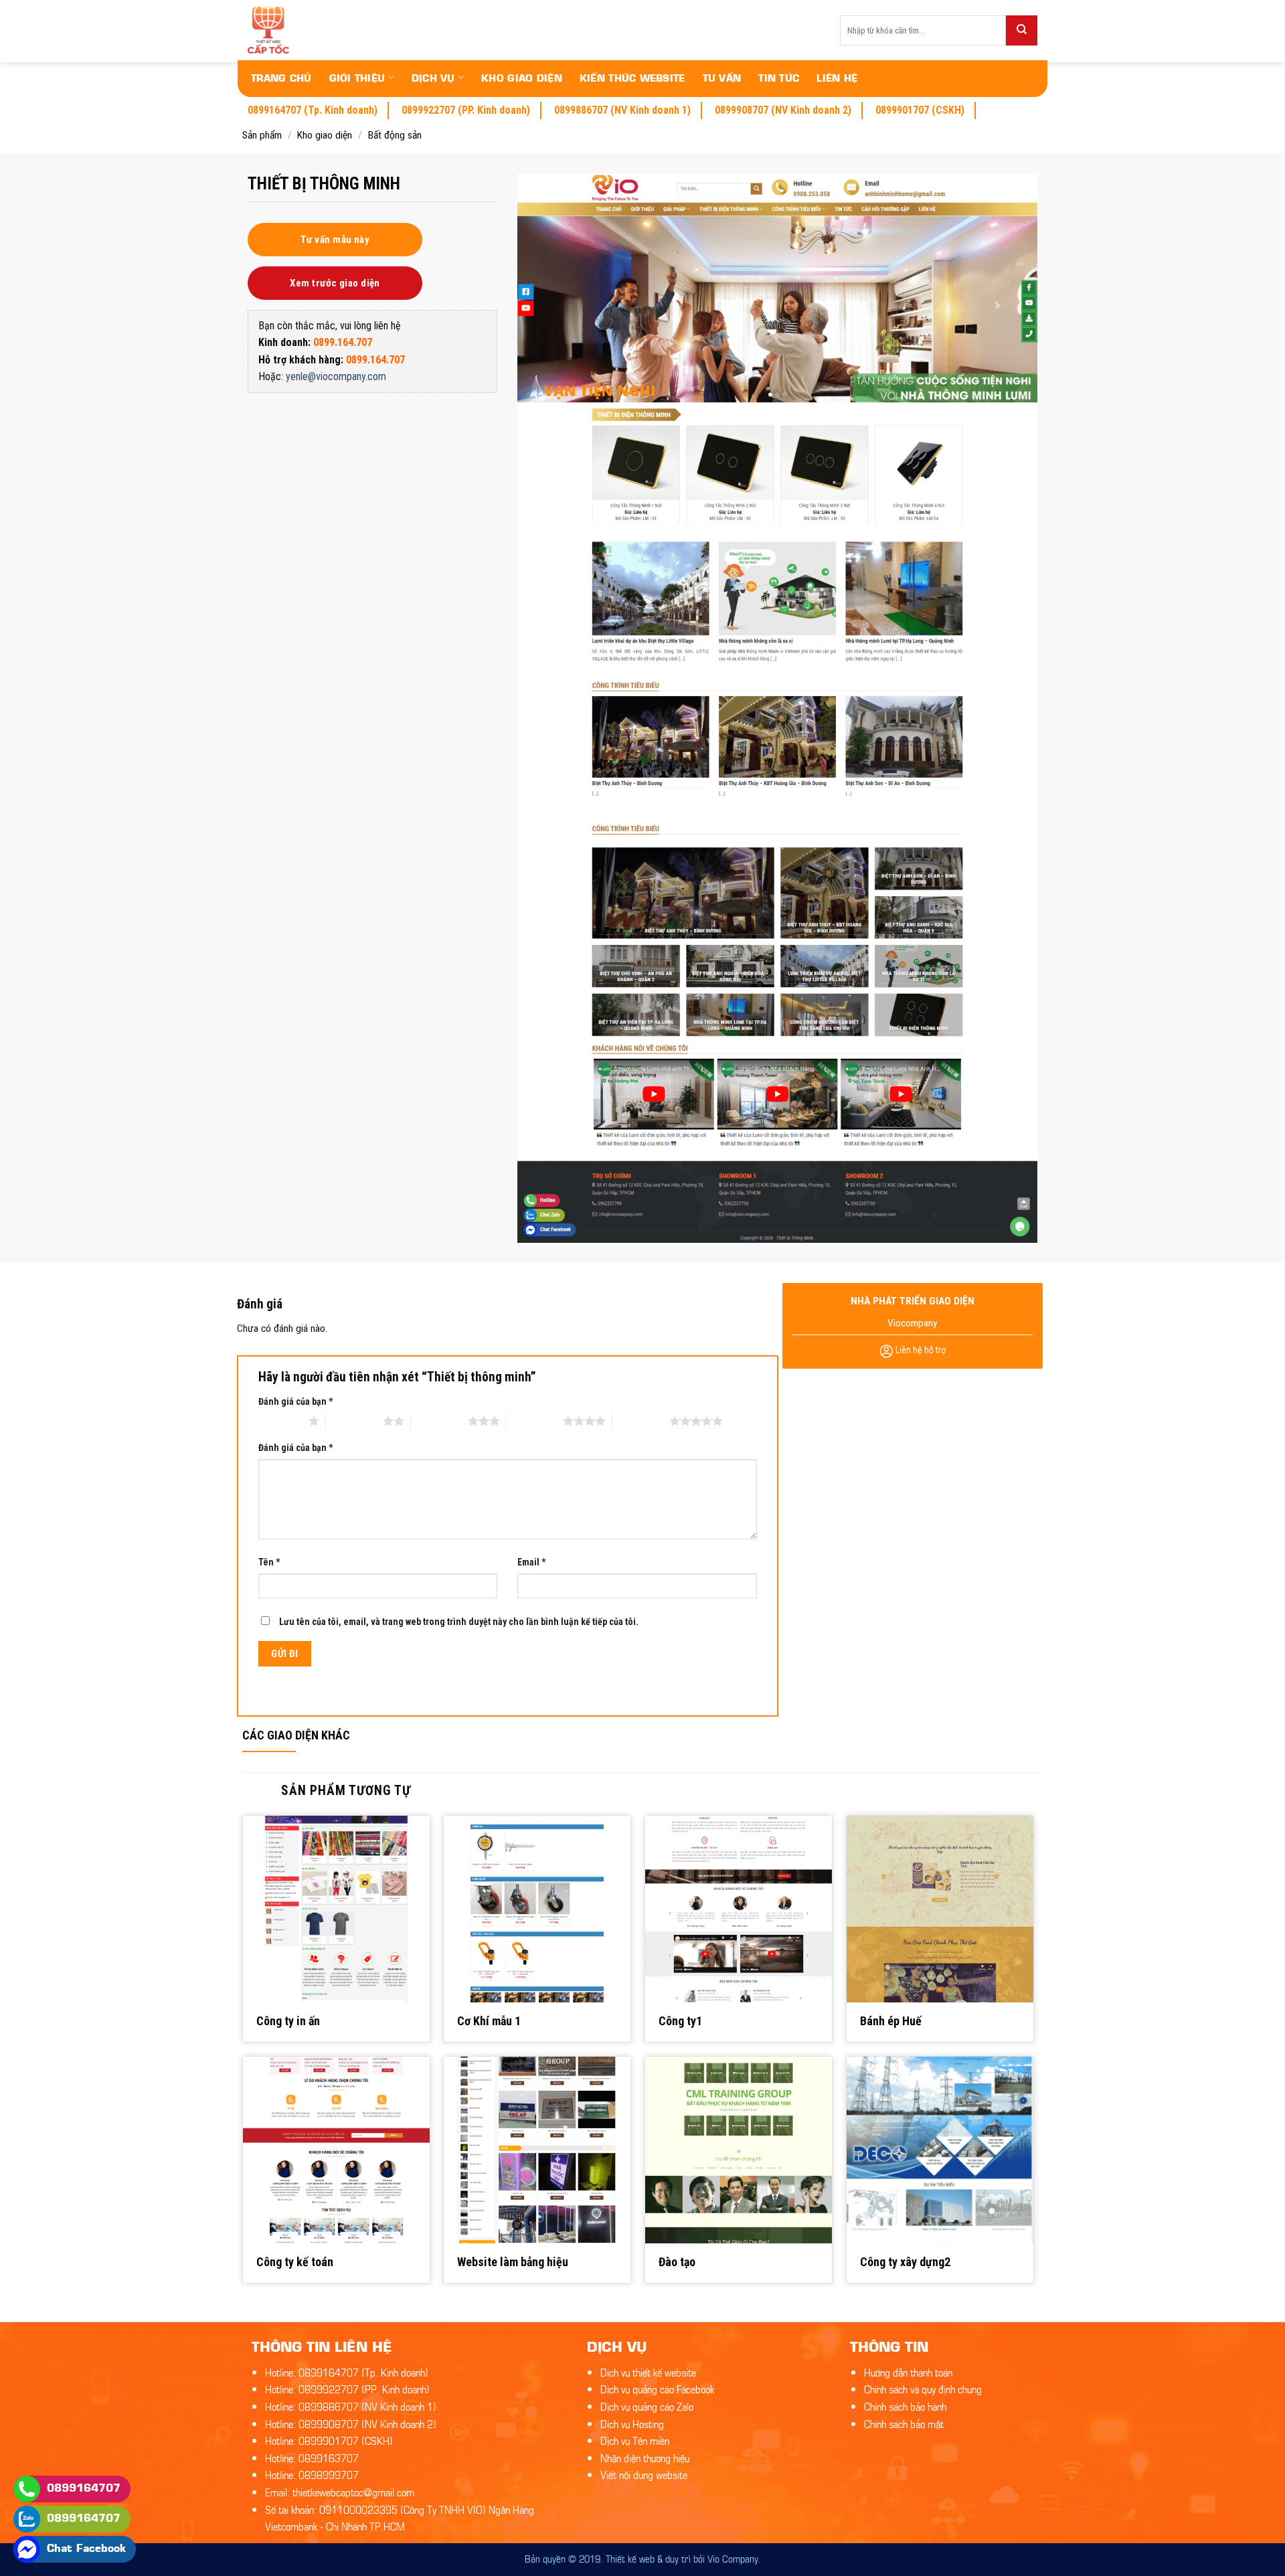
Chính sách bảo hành (905, 2406)
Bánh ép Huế (891, 2021)
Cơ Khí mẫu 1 (489, 2021)
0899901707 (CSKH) (920, 110)
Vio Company (733, 2558)
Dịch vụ (433, 77)
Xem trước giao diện (335, 283)
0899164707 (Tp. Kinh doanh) (313, 110)
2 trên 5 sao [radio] (354, 1421)
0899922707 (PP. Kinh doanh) (466, 110)
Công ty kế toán (295, 2262)
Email (531, 1562)
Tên (269, 1562)
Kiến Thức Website (632, 77)
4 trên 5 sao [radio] (534, 1421)
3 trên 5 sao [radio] (439, 1421)
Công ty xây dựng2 (905, 2262)
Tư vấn (722, 77)
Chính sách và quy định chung (923, 2388)
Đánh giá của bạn (295, 1401)
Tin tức (779, 77)
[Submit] (1022, 30)
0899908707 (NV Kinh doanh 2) (783, 110)
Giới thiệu (357, 77)
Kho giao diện (522, 77)
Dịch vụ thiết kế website (648, 2372)
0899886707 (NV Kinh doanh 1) (622, 110)
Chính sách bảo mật (904, 2423)
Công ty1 (680, 2021)
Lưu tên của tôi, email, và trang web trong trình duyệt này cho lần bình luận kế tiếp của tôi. (459, 1622)
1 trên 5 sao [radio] (280, 1421)
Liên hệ (837, 77)
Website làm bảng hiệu (513, 2262)
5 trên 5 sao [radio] (641, 1421)
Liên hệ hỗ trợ (920, 1350)
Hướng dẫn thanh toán (908, 2372)
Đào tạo (677, 2262)
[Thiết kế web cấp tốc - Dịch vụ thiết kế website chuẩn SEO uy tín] (322, 30)
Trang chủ (281, 77)
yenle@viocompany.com (336, 376)
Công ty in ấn (288, 2021)
